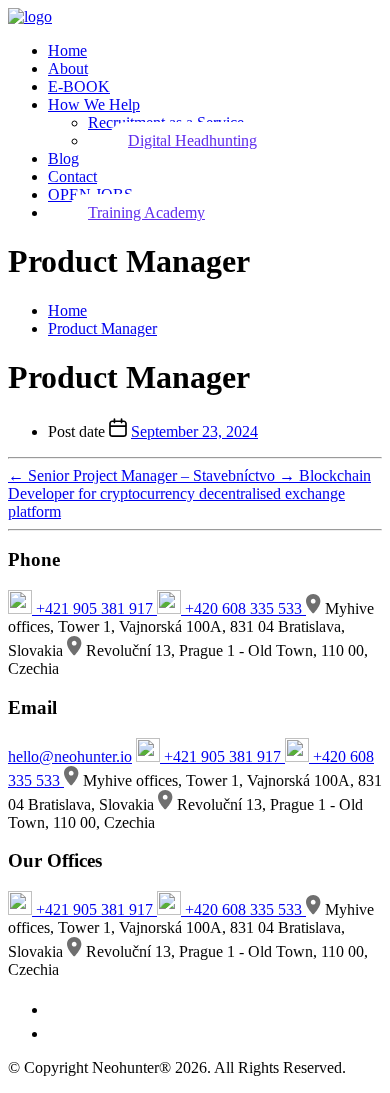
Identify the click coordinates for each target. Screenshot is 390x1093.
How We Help (94, 104)
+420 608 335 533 (243, 608)
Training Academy (146, 212)
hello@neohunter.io (70, 756)
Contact (72, 176)
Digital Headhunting (192, 140)
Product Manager (102, 328)
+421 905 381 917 (94, 608)
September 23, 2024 (194, 431)
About (68, 68)
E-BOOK (79, 86)
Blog (63, 158)
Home (67, 50)
